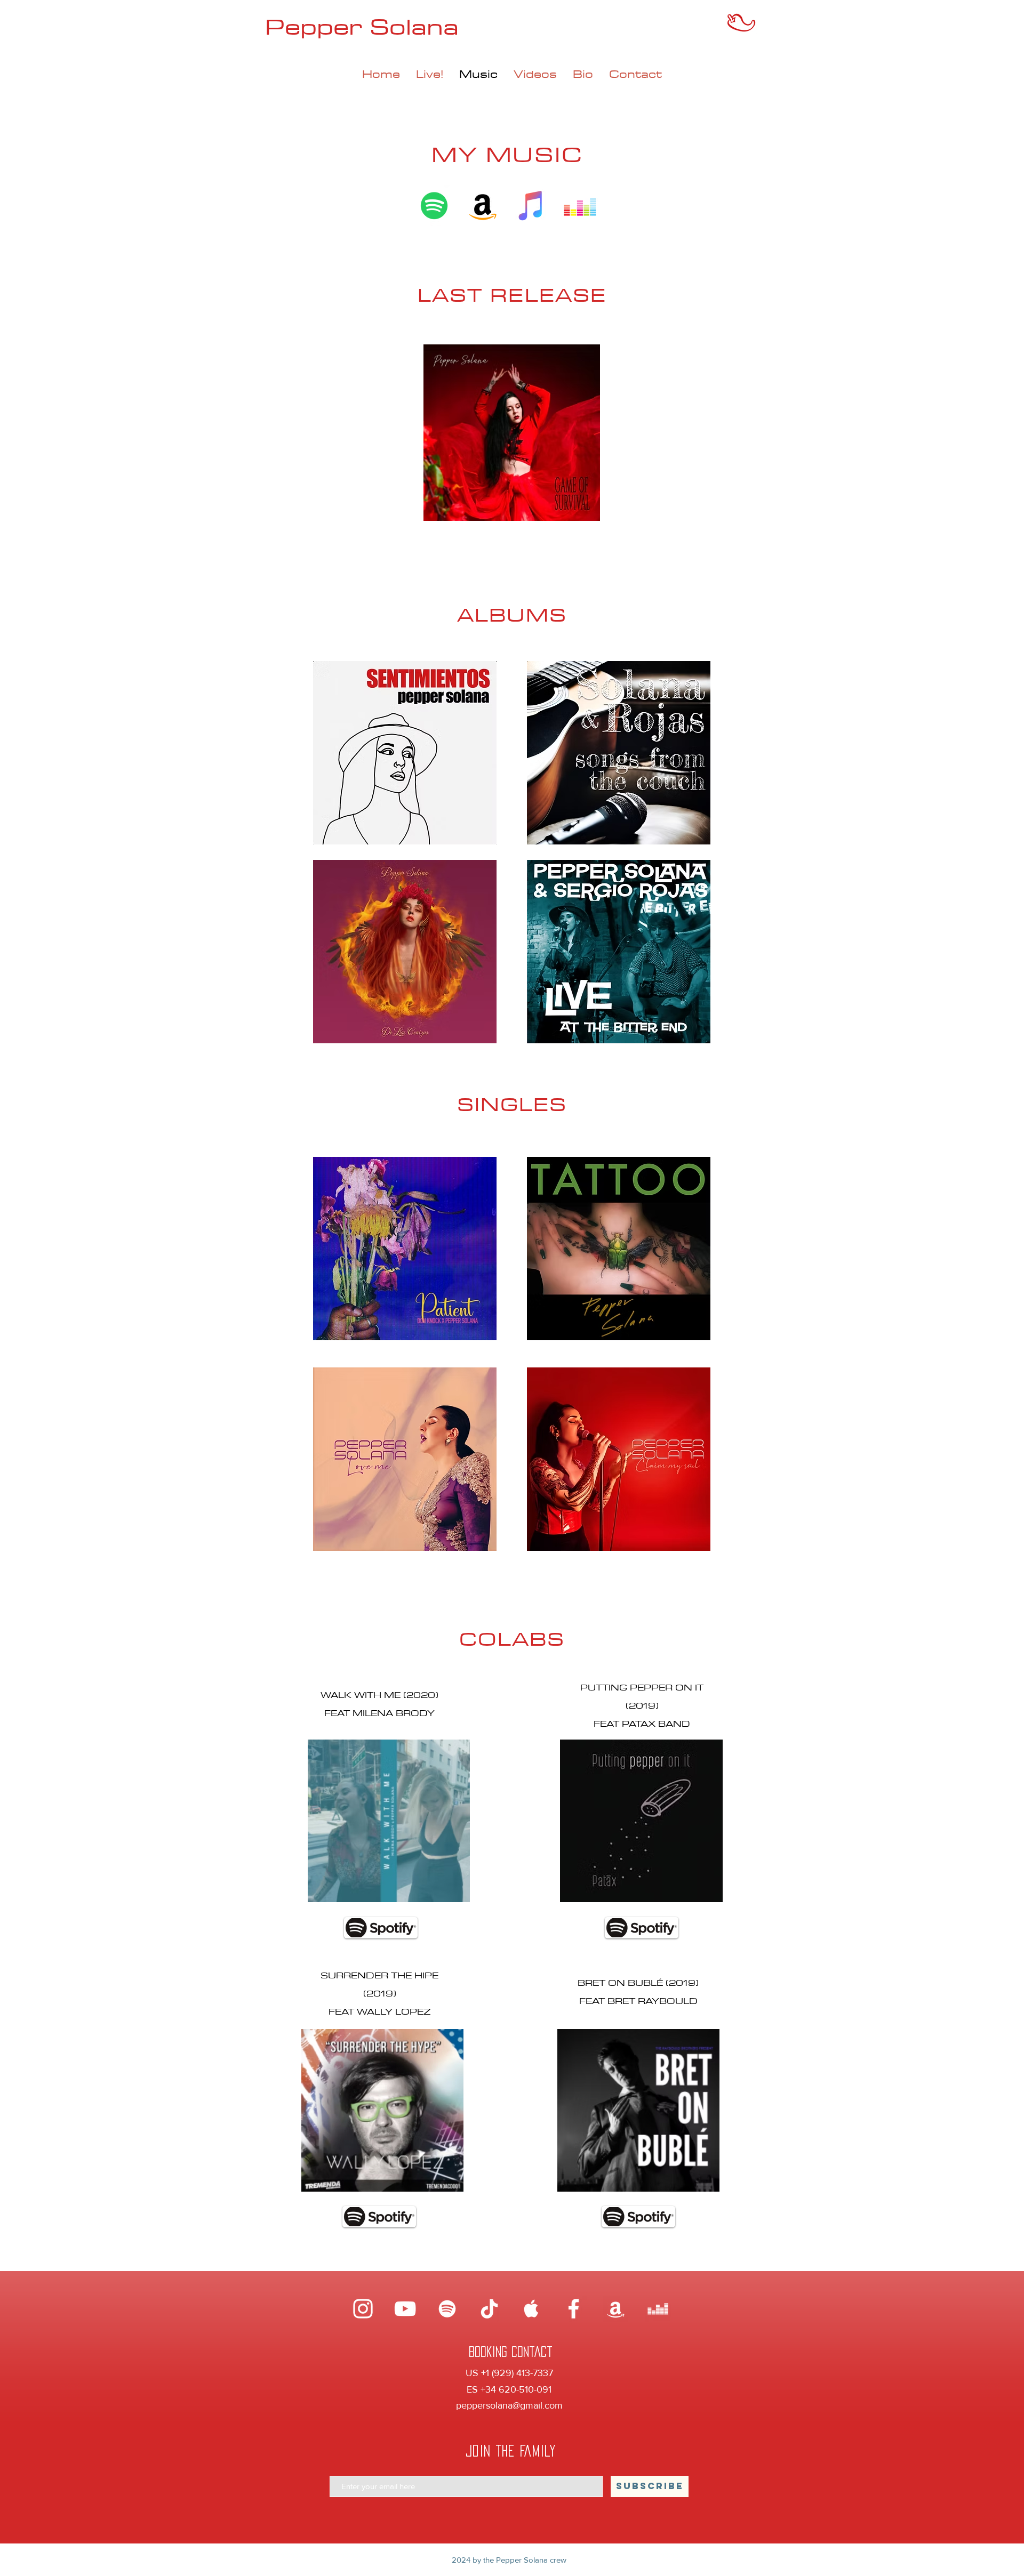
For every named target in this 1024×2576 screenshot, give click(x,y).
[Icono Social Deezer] (580, 206)
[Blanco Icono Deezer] (658, 2309)
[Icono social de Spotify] (434, 206)
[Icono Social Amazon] (483, 206)
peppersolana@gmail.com (509, 2405)
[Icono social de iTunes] (531, 206)
